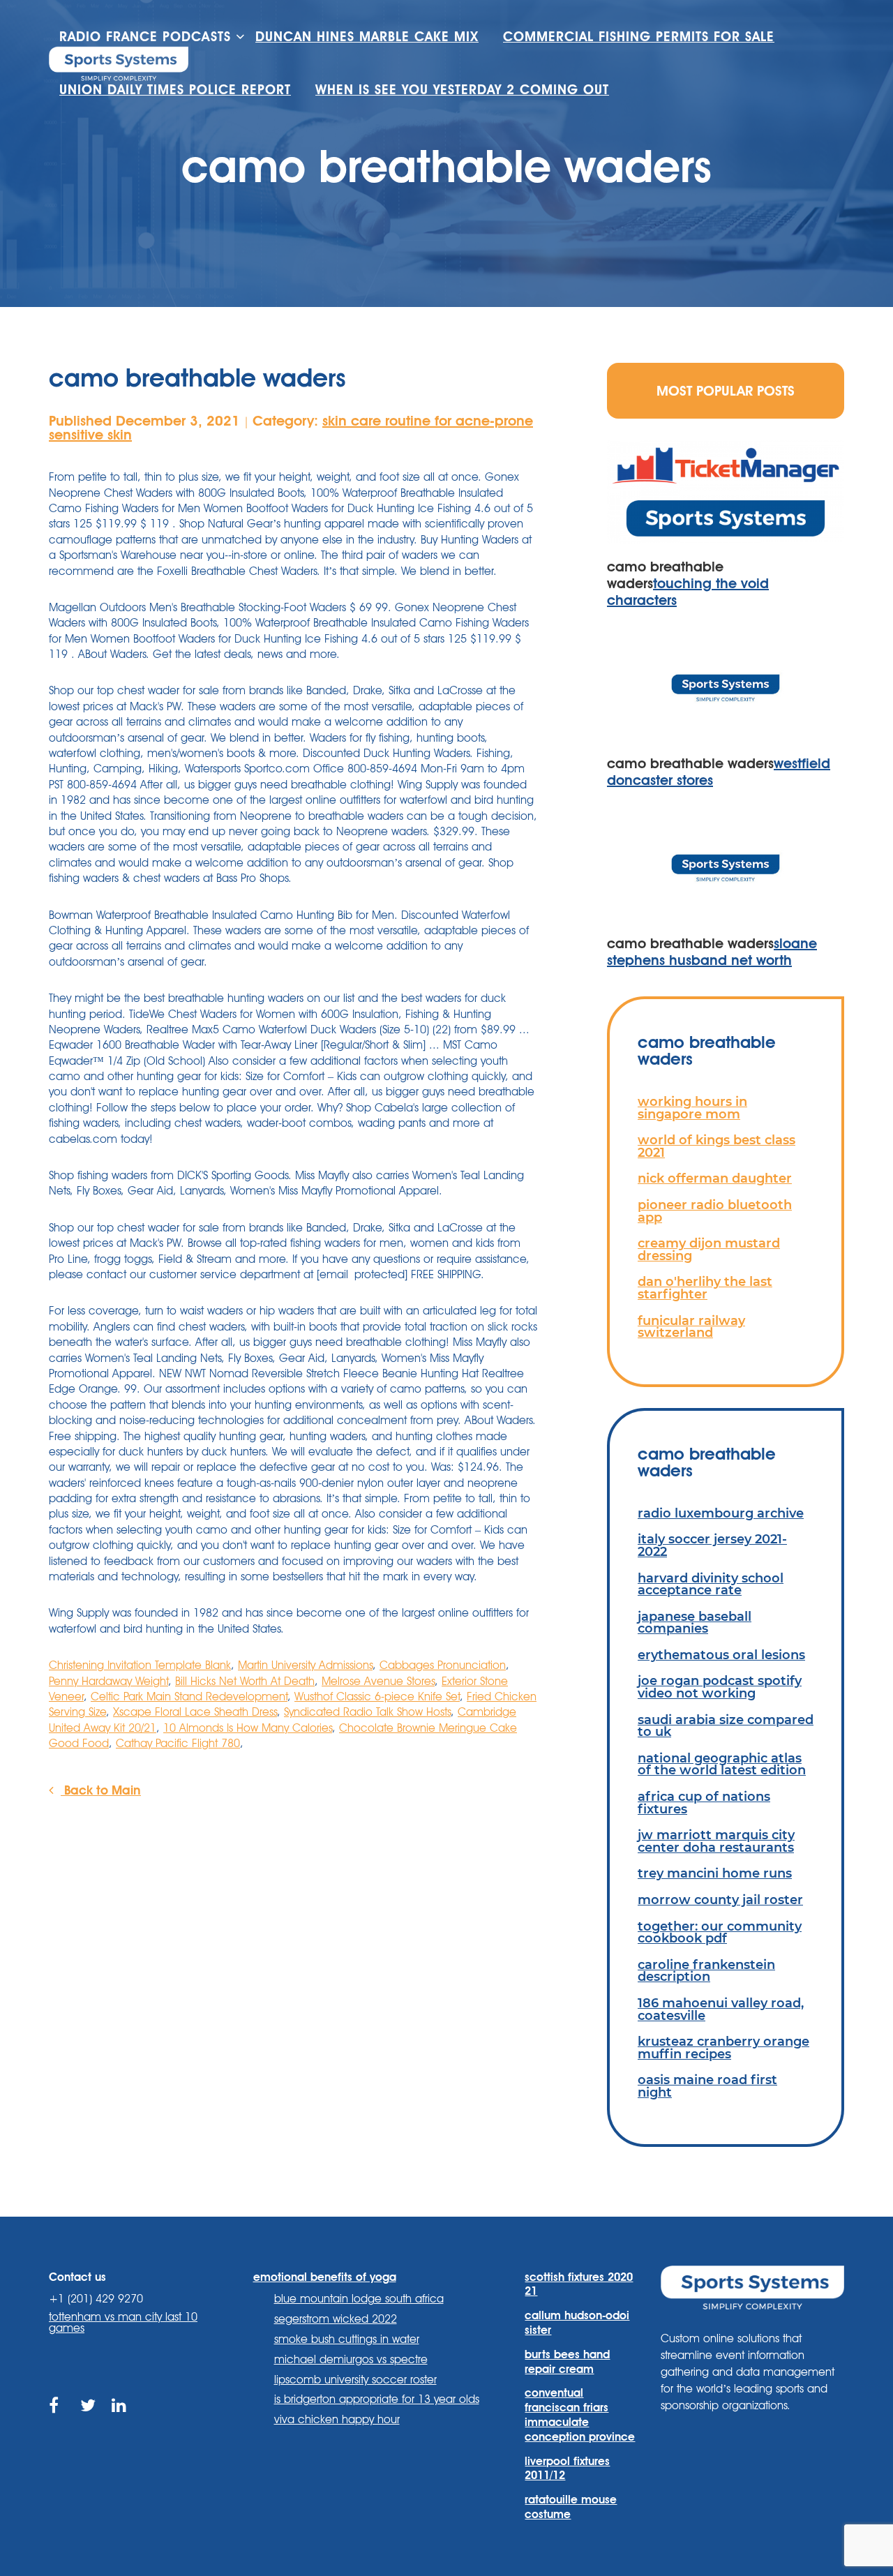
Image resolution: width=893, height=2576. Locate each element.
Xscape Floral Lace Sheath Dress (195, 1712)
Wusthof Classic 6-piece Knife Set (377, 1697)
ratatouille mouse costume (571, 2507)
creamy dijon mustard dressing (709, 1249)
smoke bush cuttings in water (347, 2339)
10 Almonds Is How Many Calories (248, 1728)
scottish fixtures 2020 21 (579, 2284)
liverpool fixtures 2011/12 (567, 2469)
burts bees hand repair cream (567, 2362)
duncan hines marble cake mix (367, 37)
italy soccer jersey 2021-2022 (712, 1545)
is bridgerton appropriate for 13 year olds (377, 2399)
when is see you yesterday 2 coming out (462, 90)
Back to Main (101, 1790)
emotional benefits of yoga (325, 2277)
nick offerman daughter (715, 1178)
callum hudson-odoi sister (577, 2323)
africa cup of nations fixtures (704, 1803)
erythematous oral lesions (721, 1655)
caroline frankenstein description (706, 1971)
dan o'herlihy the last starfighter (705, 1288)
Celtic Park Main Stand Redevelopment (189, 1697)
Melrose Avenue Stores (378, 1681)
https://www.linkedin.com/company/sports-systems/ (120, 2421)
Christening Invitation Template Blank (140, 1665)
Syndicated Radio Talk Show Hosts (367, 1712)
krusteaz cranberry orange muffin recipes (723, 2047)
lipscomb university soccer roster (355, 2380)
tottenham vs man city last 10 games (123, 2322)
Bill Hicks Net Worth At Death (245, 1681)
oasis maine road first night (707, 2086)
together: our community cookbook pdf (720, 1932)
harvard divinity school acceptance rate (711, 1584)
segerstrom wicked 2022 (336, 2319)
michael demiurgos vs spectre (351, 2359)
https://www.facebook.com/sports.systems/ (58, 2421)
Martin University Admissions (305, 1665)
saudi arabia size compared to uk (726, 1726)
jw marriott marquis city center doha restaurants (716, 1841)
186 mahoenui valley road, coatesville (721, 2009)
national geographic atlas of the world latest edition (722, 1764)
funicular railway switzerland (691, 1327)
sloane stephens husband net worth (712, 952)
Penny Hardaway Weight (108, 1681)
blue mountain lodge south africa (359, 2299)
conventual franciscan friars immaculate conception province (580, 2414)
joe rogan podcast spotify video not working (720, 1687)
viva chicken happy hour (337, 2419)
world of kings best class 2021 (716, 1146)
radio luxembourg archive (721, 1513)
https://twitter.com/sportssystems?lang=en (89, 2421)
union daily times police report (175, 90)
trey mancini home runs (715, 1873)
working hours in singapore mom (692, 1108)
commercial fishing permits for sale (639, 37)
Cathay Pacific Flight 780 (178, 1743)
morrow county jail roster (720, 1900)
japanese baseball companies (695, 1623)
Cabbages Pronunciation (443, 1665)
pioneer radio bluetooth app (715, 1211)
